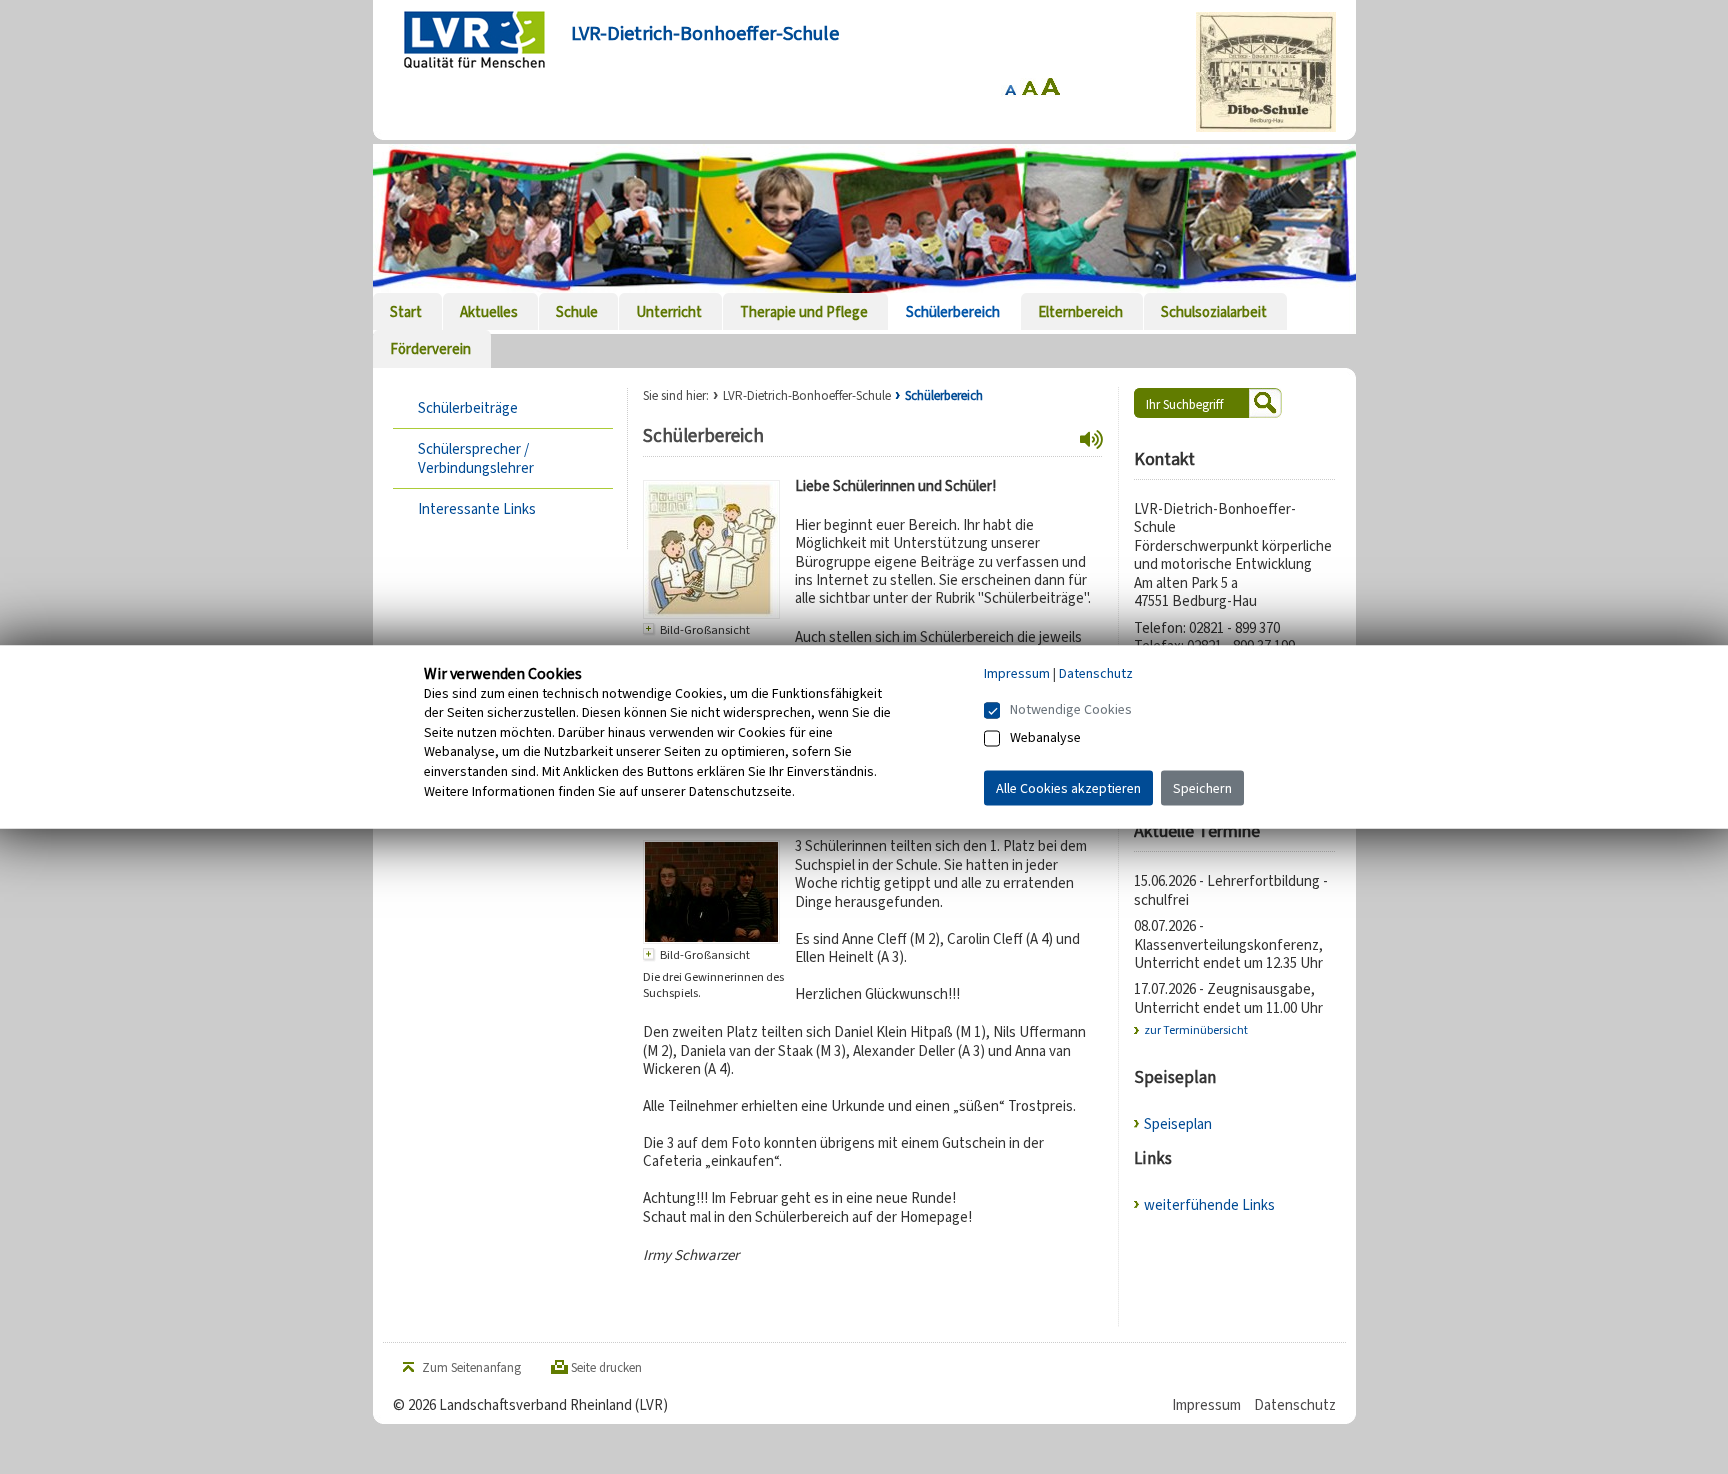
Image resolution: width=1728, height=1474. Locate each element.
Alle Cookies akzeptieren (1068, 788)
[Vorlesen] (1091, 440)
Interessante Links (477, 509)
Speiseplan (1178, 1124)
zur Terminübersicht (1196, 1030)
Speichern (1202, 788)
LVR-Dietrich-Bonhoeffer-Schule (807, 396)
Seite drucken (606, 1368)
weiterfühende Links (1209, 1205)
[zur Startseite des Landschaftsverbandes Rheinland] (474, 39)
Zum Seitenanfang (471, 1368)
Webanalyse (1045, 737)
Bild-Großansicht (705, 630)
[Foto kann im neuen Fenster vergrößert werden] (711, 549)
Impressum (1206, 1405)
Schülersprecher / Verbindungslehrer (476, 458)
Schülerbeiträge (468, 408)
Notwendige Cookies (1071, 709)
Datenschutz (1295, 1405)
